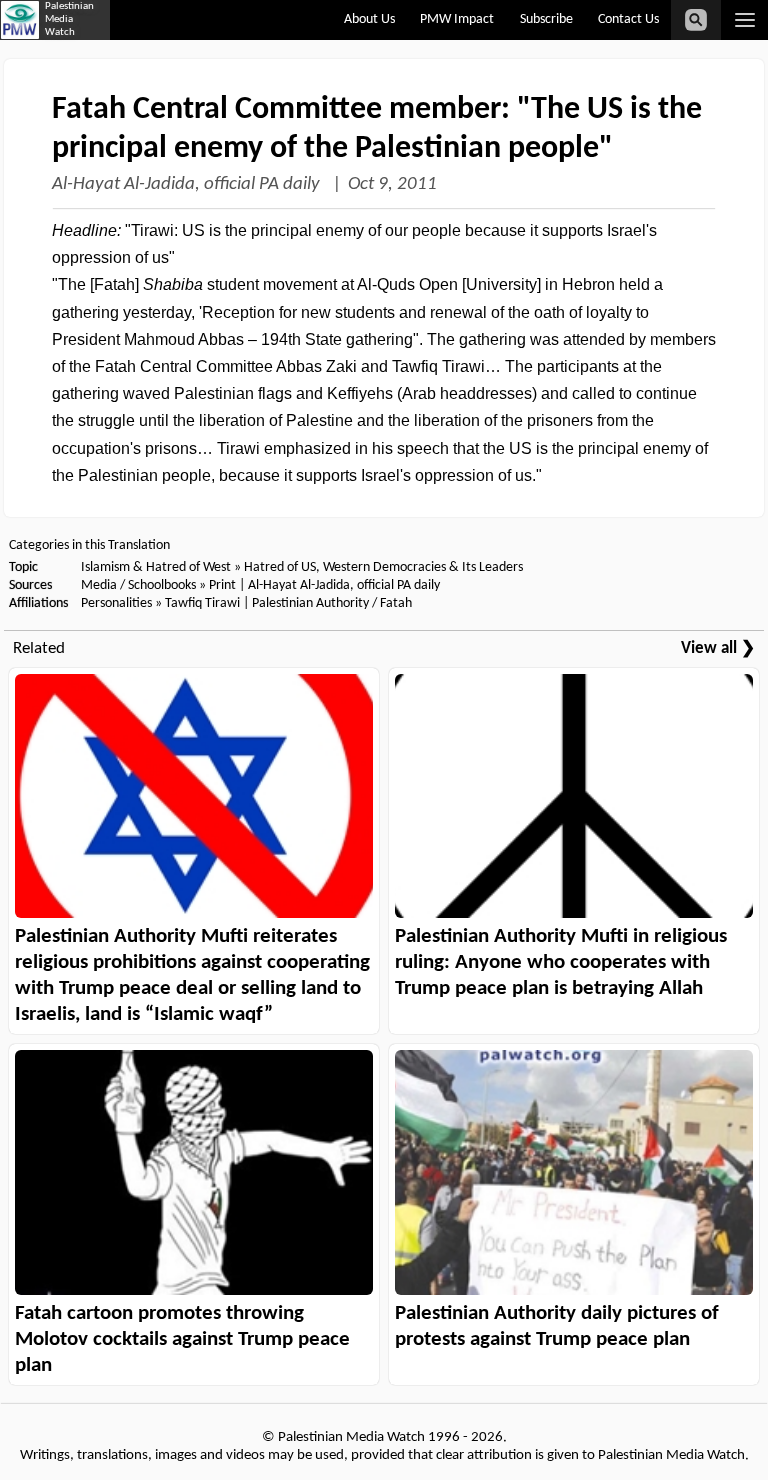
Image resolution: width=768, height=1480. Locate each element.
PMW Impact (457, 19)
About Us (369, 19)
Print (222, 585)
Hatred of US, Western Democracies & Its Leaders (383, 567)
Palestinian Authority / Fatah (332, 603)
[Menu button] (744, 20)
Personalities (116, 603)
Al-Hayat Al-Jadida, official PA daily (188, 184)
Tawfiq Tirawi (202, 603)
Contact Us (628, 19)
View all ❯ (718, 648)
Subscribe (546, 19)
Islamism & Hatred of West (156, 567)
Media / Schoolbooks (138, 585)
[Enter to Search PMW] (696, 20)
